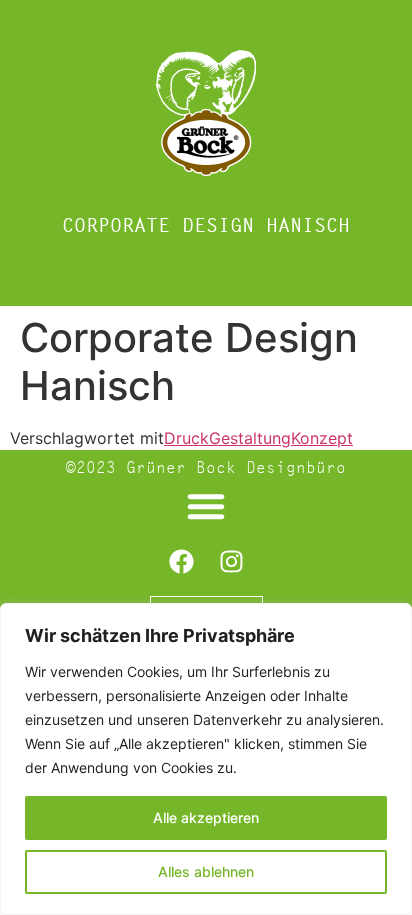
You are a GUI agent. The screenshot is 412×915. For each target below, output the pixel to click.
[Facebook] (181, 561)
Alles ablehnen (206, 871)
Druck (186, 438)
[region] (206, 759)
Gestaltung (250, 438)
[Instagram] (231, 561)
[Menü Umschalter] (206, 506)
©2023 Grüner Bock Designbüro (206, 467)
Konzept (322, 438)
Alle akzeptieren (206, 817)
